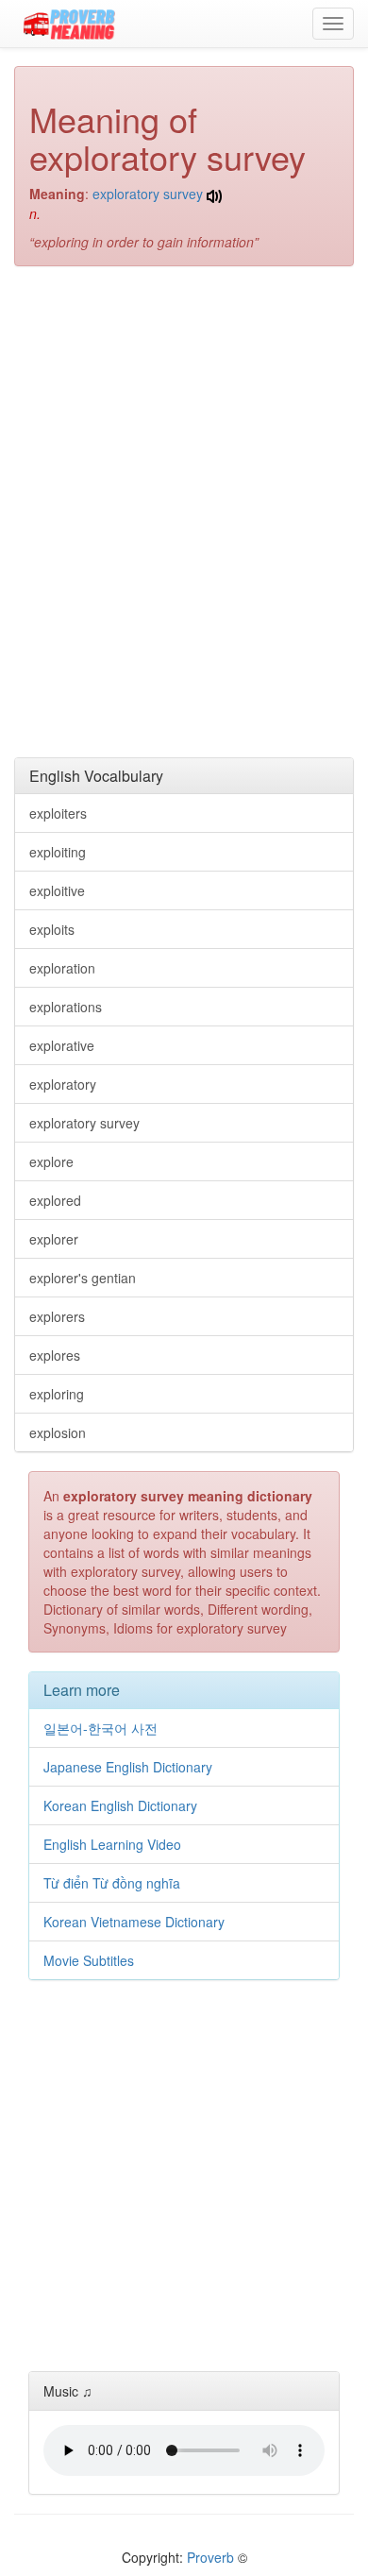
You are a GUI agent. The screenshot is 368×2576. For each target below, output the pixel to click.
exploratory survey (148, 194)
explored (55, 1200)
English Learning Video (112, 1844)
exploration (62, 968)
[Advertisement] (184, 403)
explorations (66, 1007)
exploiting (58, 852)
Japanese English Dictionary (128, 1767)
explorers (57, 1316)
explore (51, 1161)
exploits (52, 929)
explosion (58, 1432)
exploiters (58, 813)
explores (55, 1355)
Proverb (210, 2557)
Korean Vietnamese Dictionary (134, 1922)
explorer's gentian (83, 1278)
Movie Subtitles (89, 1960)
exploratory (63, 1084)
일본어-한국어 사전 (100, 1728)
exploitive (57, 890)
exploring (57, 1394)
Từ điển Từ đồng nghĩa (112, 1883)
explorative (62, 1045)
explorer (54, 1239)
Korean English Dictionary (120, 1805)
